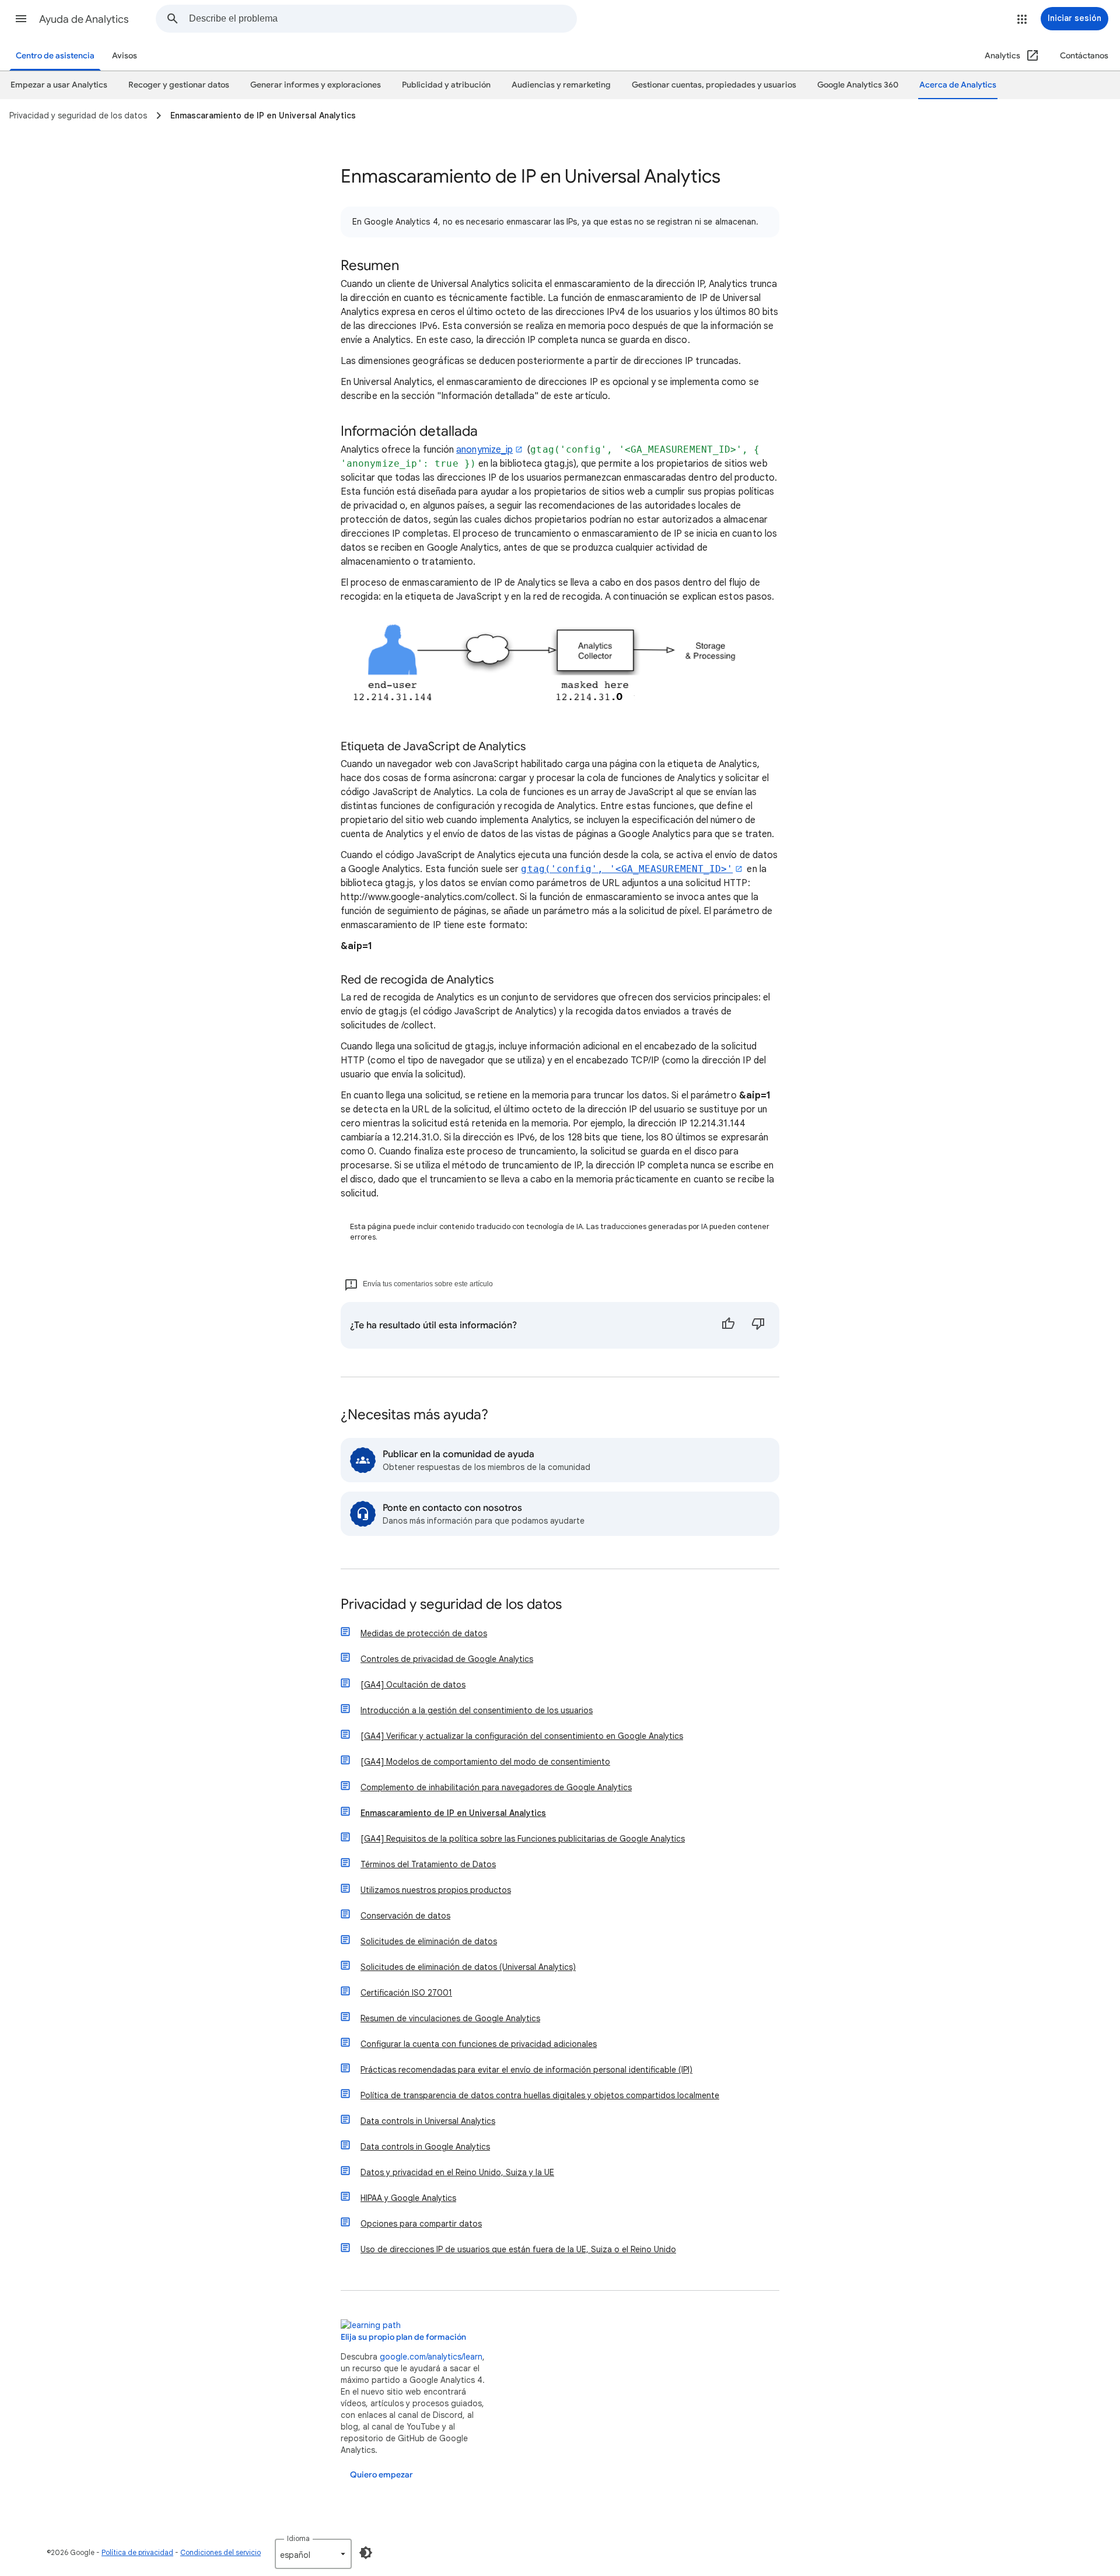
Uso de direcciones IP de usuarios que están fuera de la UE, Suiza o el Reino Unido (518, 2249)
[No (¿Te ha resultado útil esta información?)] (758, 1325)
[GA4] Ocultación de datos (413, 1685)
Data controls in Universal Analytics (428, 2121)
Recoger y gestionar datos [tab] (179, 85)
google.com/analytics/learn (431, 2357)
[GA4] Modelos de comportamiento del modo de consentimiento (485, 1762)
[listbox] (313, 2554)
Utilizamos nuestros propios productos (436, 1890)
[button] (21, 19)
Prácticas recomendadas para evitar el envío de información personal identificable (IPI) (526, 2070)
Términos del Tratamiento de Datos (428, 1864)
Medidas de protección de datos (424, 1633)
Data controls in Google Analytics (425, 2147)
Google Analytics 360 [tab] (858, 85)
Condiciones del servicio (220, 2552)
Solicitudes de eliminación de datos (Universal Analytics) (468, 1967)
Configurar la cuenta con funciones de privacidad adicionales (479, 2044)
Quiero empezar (381, 2475)
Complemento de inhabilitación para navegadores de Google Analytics (496, 1787)
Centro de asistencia (55, 56)
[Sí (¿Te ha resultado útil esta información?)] (728, 1325)
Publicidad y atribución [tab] (446, 85)
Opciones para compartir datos (421, 2224)
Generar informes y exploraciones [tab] (316, 85)
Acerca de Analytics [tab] (958, 85)
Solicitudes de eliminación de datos (429, 1941)
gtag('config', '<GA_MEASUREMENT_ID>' (627, 869)
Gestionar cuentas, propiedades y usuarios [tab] (714, 85)
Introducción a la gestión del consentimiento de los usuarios (477, 1710)
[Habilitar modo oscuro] (366, 2553)
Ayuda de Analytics (84, 19)
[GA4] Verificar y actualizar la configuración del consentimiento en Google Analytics (522, 1736)
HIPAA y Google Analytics (408, 2198)
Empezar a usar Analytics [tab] (59, 85)
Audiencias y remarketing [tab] (561, 85)
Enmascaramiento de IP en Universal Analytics (453, 1813)
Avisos (125, 56)
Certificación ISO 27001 (406, 1993)
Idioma (298, 2538)
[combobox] (383, 19)
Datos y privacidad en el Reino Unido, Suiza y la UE (457, 2172)
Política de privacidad (137, 2552)
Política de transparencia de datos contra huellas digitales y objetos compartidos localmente (540, 2095)
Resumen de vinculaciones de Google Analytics (450, 2018)
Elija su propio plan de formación (403, 2337)
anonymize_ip (484, 450)
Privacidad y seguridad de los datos (451, 1605)
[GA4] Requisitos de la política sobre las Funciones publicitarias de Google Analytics (523, 1839)
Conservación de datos (405, 1916)
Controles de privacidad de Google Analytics (447, 1659)
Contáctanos (1084, 56)
